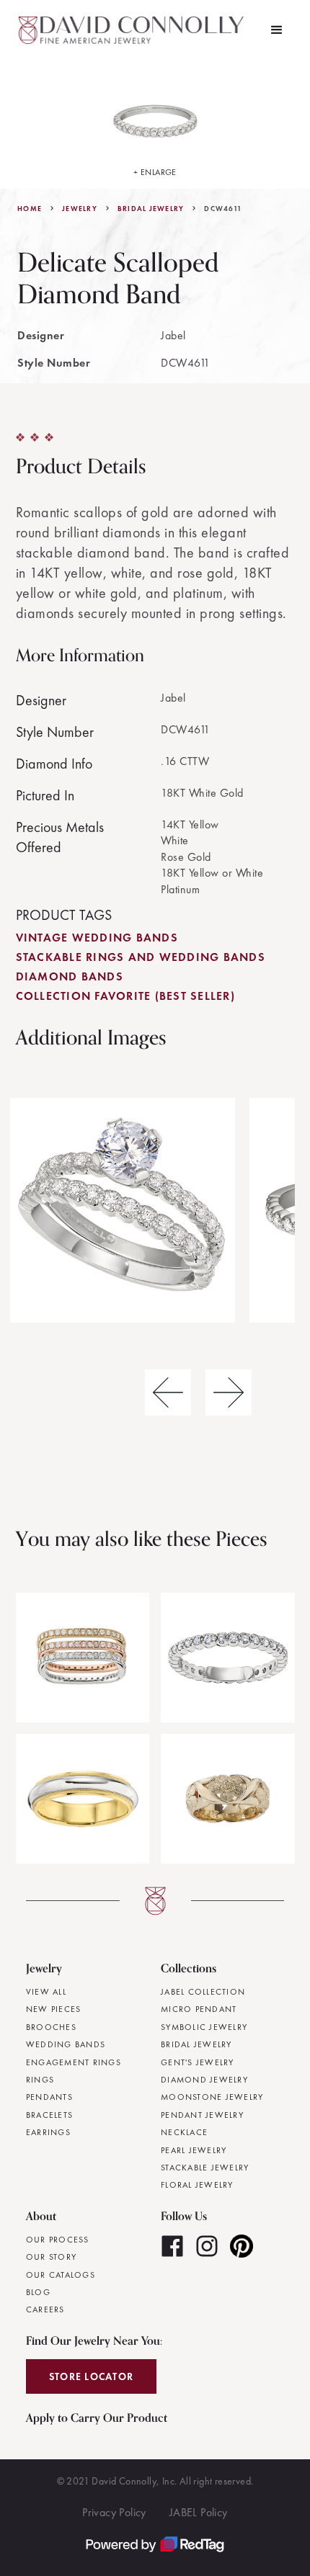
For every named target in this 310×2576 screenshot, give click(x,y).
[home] (133, 30)
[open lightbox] (123, 1210)
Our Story (51, 2257)
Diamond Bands (70, 976)
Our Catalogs (61, 2275)
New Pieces (54, 2009)
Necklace (184, 2132)
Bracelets (49, 2115)
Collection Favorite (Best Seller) (125, 996)
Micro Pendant (199, 2009)
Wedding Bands (66, 2044)
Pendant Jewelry (202, 2115)
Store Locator (91, 2376)
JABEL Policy (199, 2512)
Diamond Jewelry (204, 2080)
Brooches (51, 2027)
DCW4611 (223, 209)
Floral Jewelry (197, 2185)
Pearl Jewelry (194, 2150)
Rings (40, 2080)
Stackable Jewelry (205, 2168)
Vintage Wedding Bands (97, 938)
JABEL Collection (203, 1992)
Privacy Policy (114, 2512)
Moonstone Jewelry (212, 2097)
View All (46, 1992)
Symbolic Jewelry (204, 2027)
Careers (45, 2309)
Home (30, 209)
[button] (277, 30)
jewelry (80, 209)
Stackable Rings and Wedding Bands (141, 957)
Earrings (48, 2132)
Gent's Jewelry (198, 2062)
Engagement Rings (74, 2062)
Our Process (58, 2240)
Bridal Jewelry (151, 209)
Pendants (49, 2097)
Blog (38, 2292)
